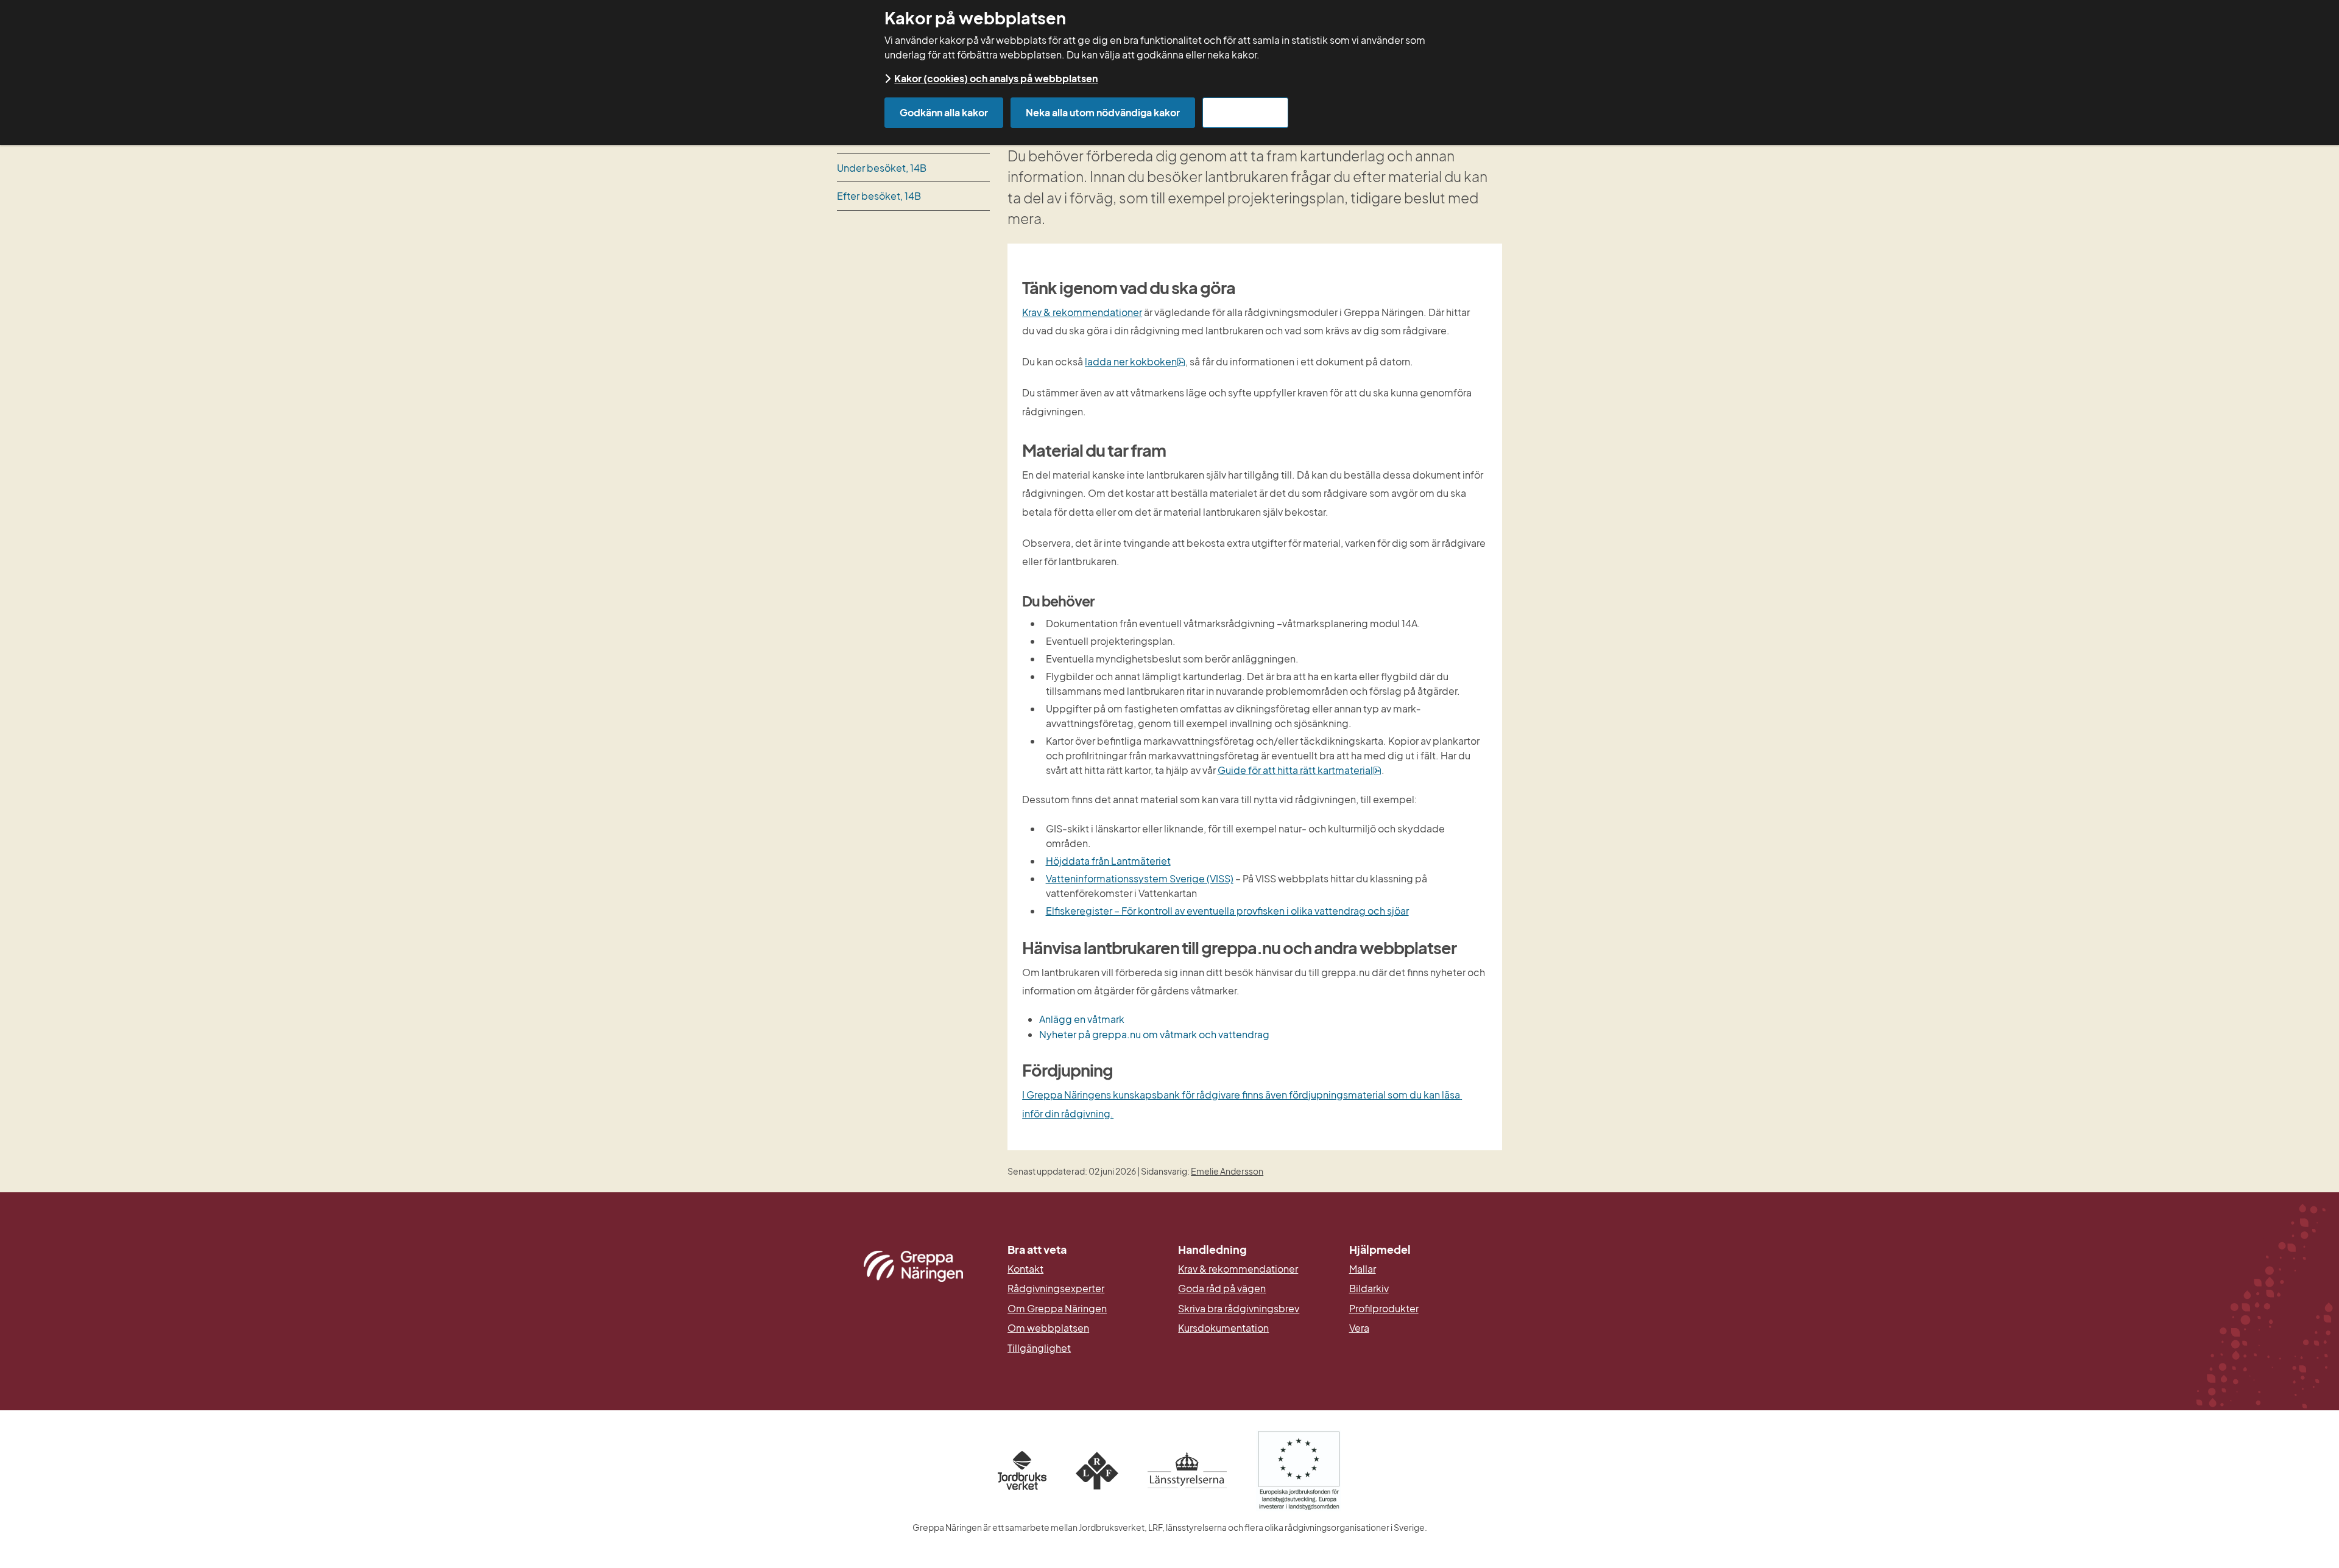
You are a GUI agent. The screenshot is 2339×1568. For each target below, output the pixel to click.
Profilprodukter (1384, 1309)
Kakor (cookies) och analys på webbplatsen (996, 78)
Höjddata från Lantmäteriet (1108, 861)
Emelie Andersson (1227, 1171)
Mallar (1363, 1269)
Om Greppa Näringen (1057, 1309)
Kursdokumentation (1223, 1328)
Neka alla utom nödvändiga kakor (1103, 112)
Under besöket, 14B (882, 168)
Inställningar (1245, 112)
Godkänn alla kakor (944, 112)
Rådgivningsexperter (1056, 1289)
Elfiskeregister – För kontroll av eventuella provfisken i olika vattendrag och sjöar (1227, 911)
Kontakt (1025, 1269)
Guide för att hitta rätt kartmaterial (1300, 770)
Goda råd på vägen (1222, 1289)
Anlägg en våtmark (1082, 1019)
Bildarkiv (1426, 1289)
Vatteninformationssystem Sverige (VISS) (1140, 878)
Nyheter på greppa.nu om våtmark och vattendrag (1154, 1034)
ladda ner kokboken (1135, 361)
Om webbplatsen (1048, 1328)
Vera (1359, 1328)
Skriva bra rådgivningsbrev (1239, 1309)
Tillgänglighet (1039, 1348)
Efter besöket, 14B (879, 196)
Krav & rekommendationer (1082, 312)
